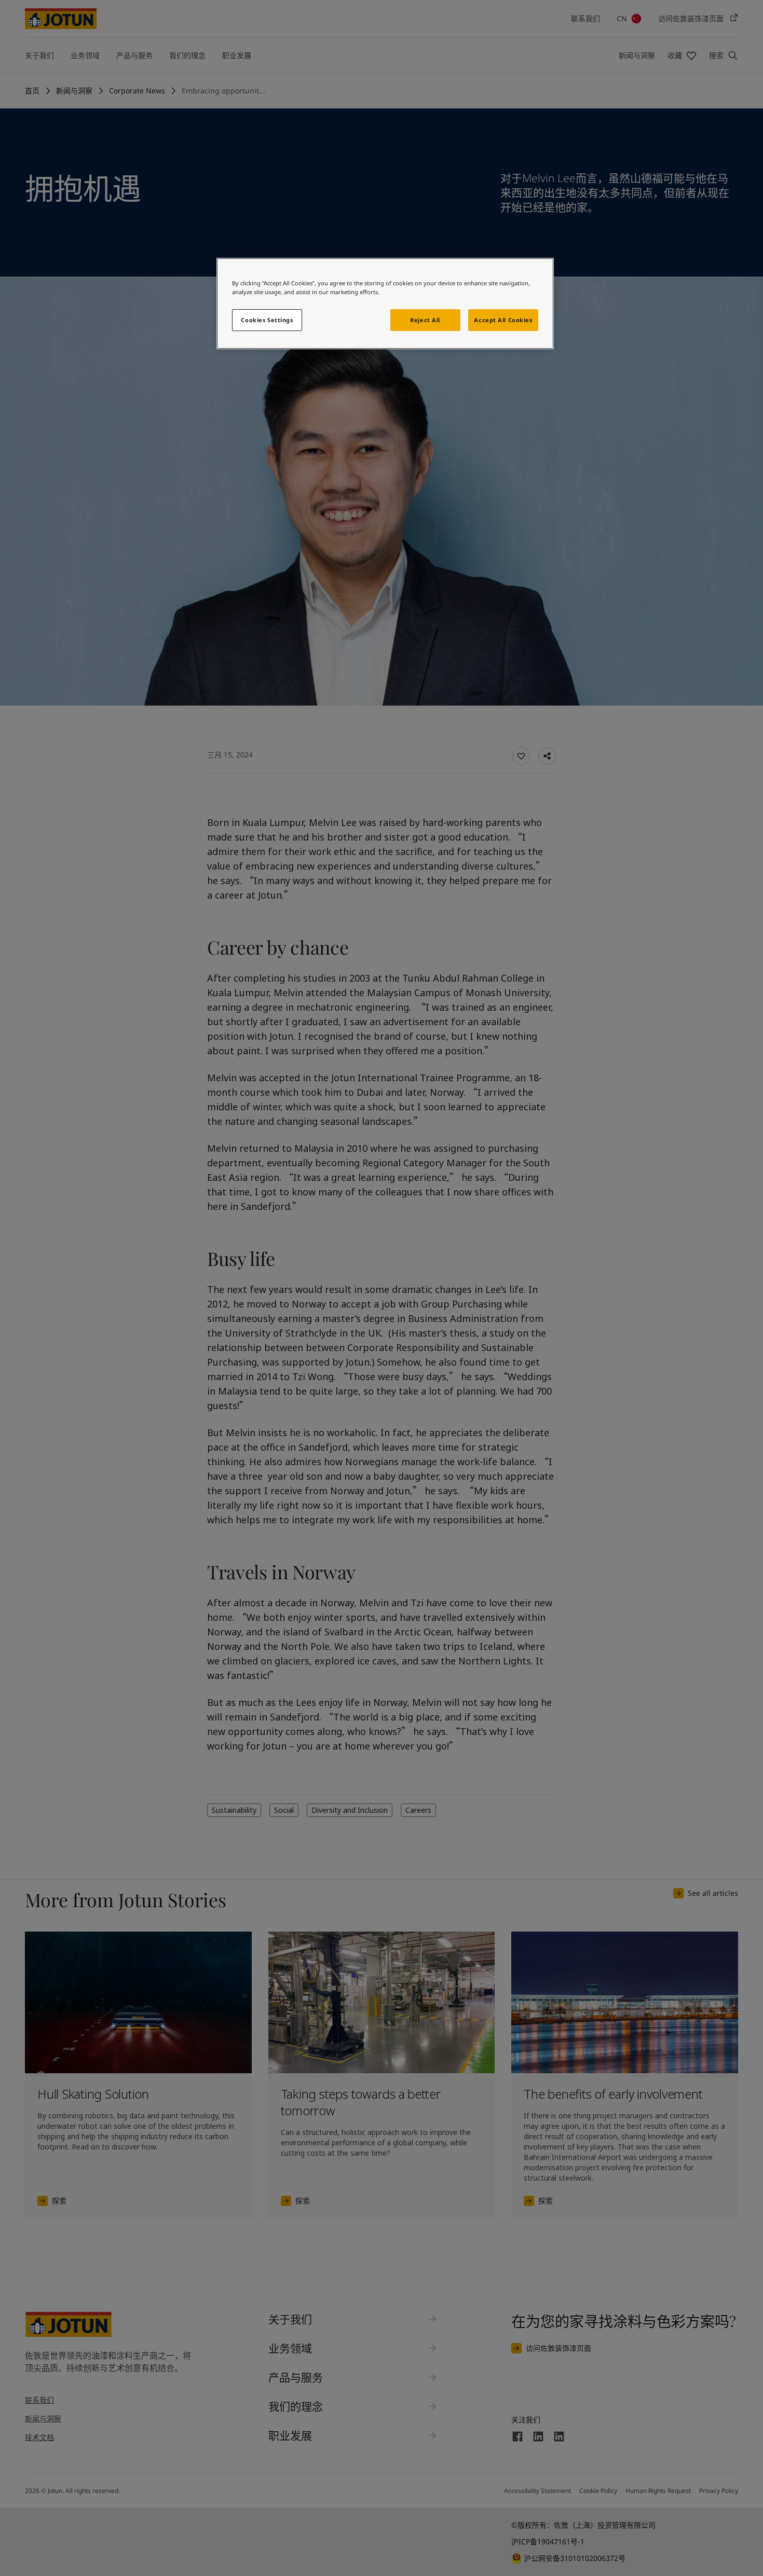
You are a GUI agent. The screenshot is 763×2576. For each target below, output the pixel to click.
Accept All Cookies (503, 320)
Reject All (425, 320)
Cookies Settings (267, 320)
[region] (385, 304)
